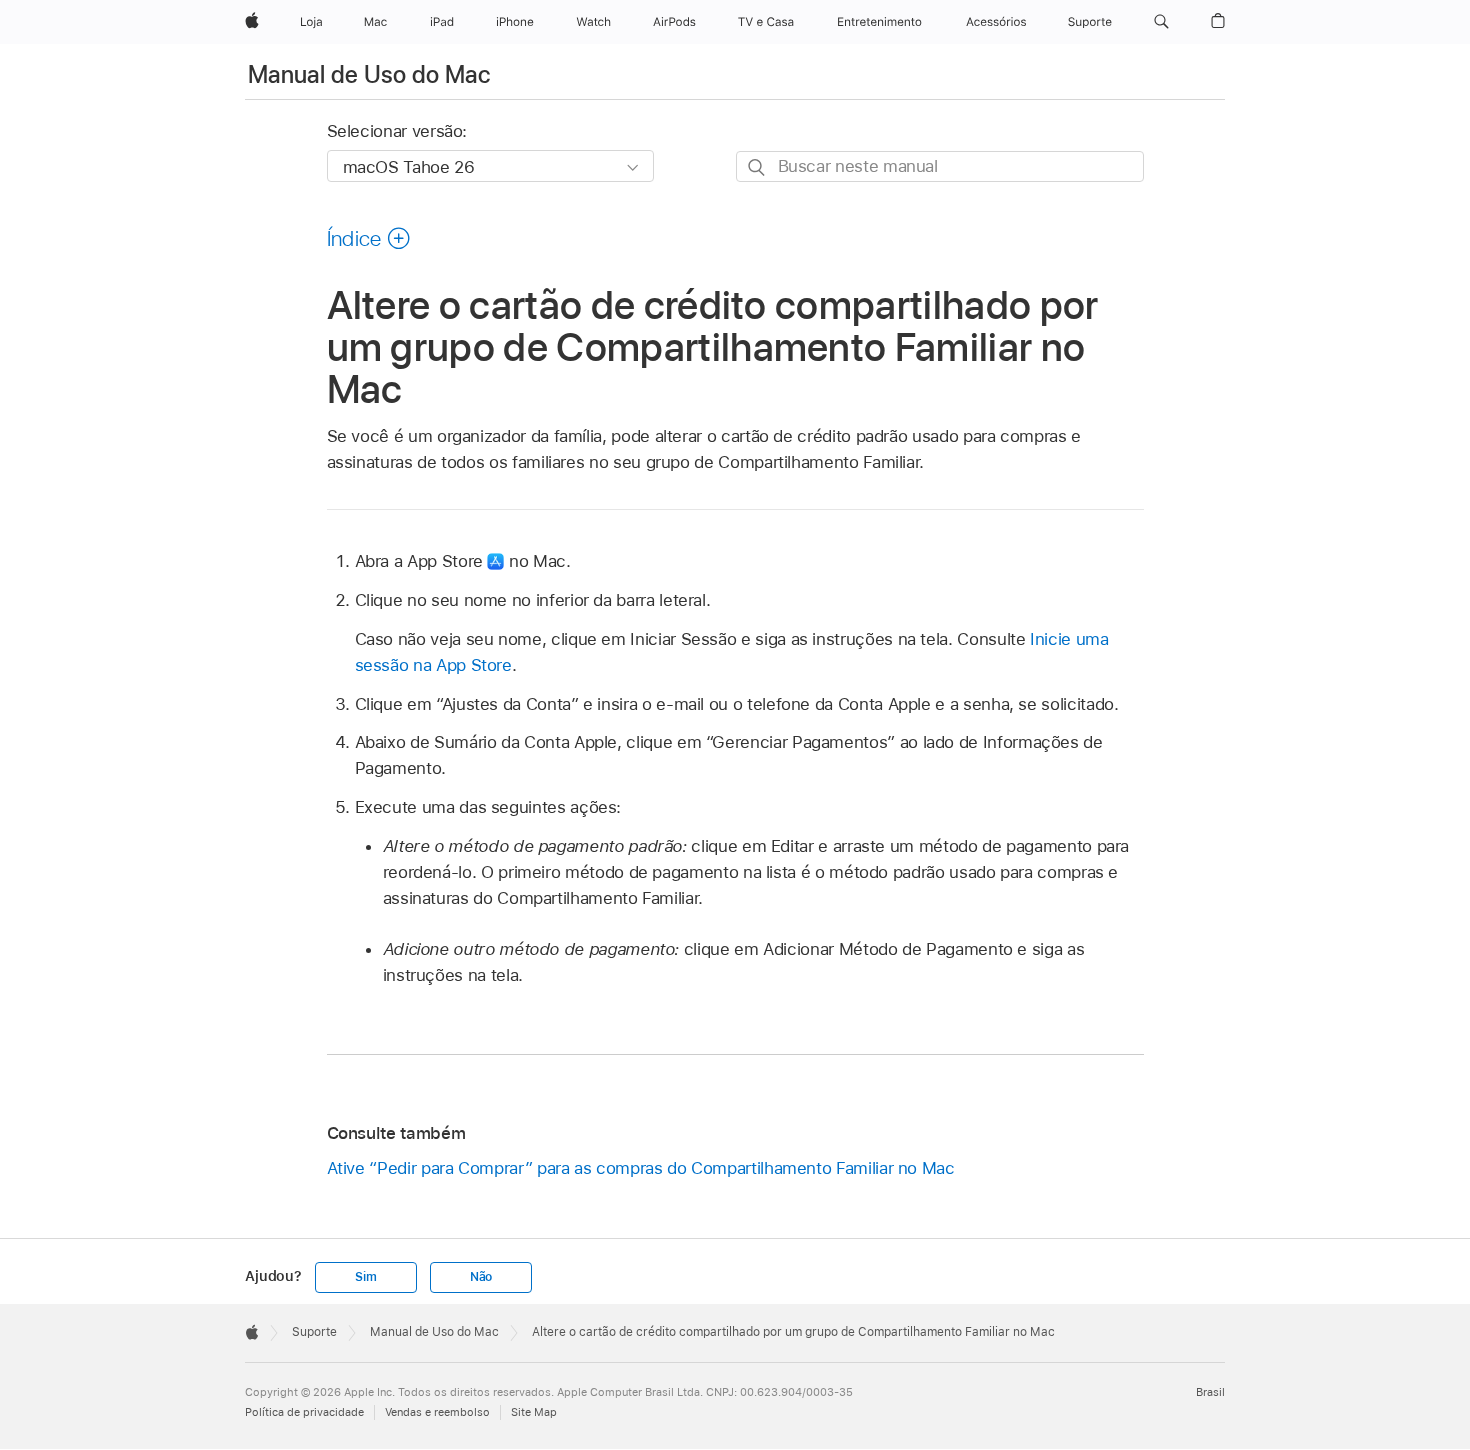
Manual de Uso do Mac (369, 74)
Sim (365, 1277)
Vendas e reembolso (437, 1412)
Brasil (1210, 1392)
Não (481, 1277)
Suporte (314, 1332)
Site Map (534, 1412)
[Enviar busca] (757, 167)
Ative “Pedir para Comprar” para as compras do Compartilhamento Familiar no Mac (641, 1168)
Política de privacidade (304, 1412)
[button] (1161, 22)
